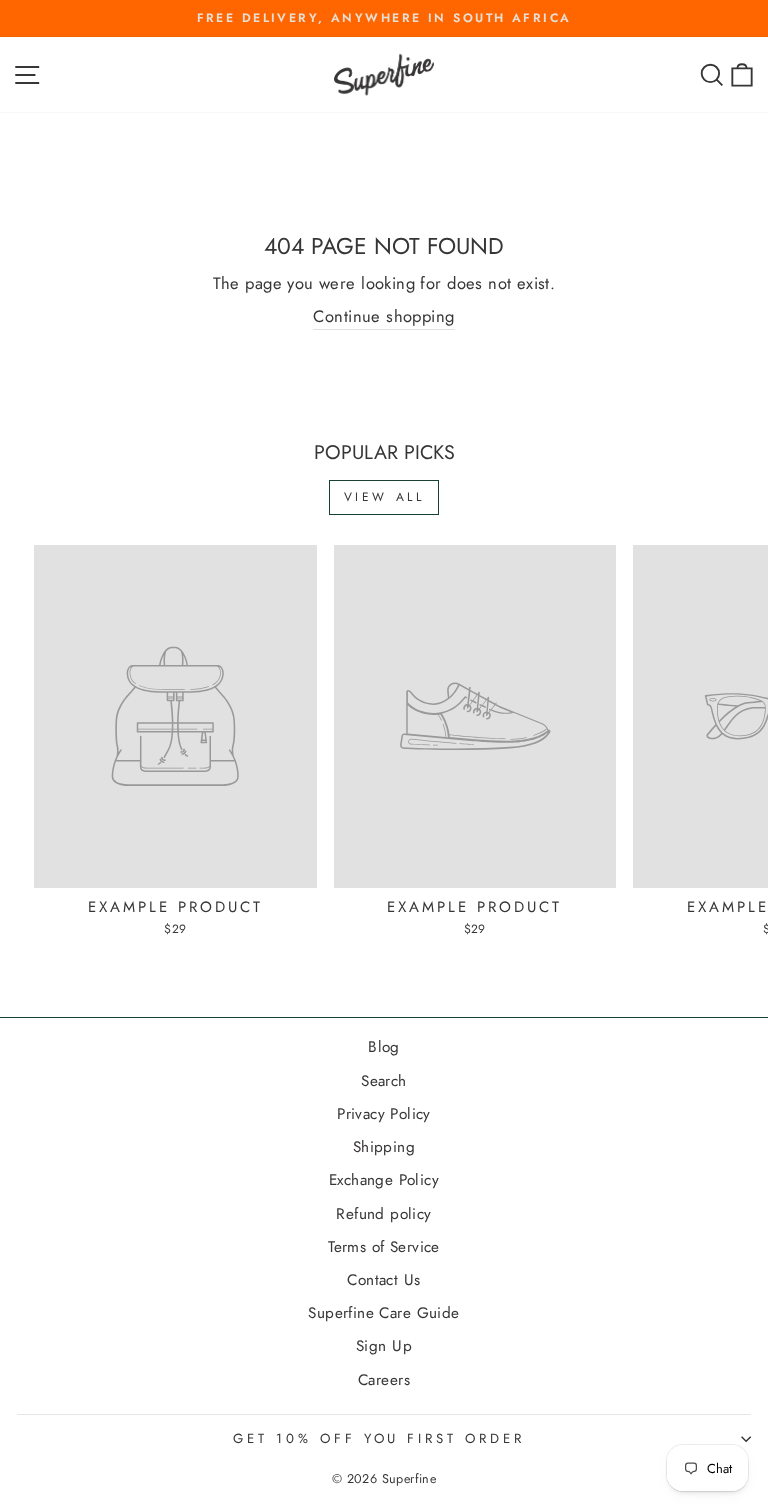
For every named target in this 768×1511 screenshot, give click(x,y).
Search (383, 1081)
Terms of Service (384, 1247)
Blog (384, 1047)
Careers (384, 1380)
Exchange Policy (384, 1180)
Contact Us (383, 1280)
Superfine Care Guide (383, 1313)
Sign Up (384, 1346)
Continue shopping (383, 316)
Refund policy (383, 1214)
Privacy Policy (384, 1114)
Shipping (384, 1147)
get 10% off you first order (379, 1438)
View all (384, 497)
